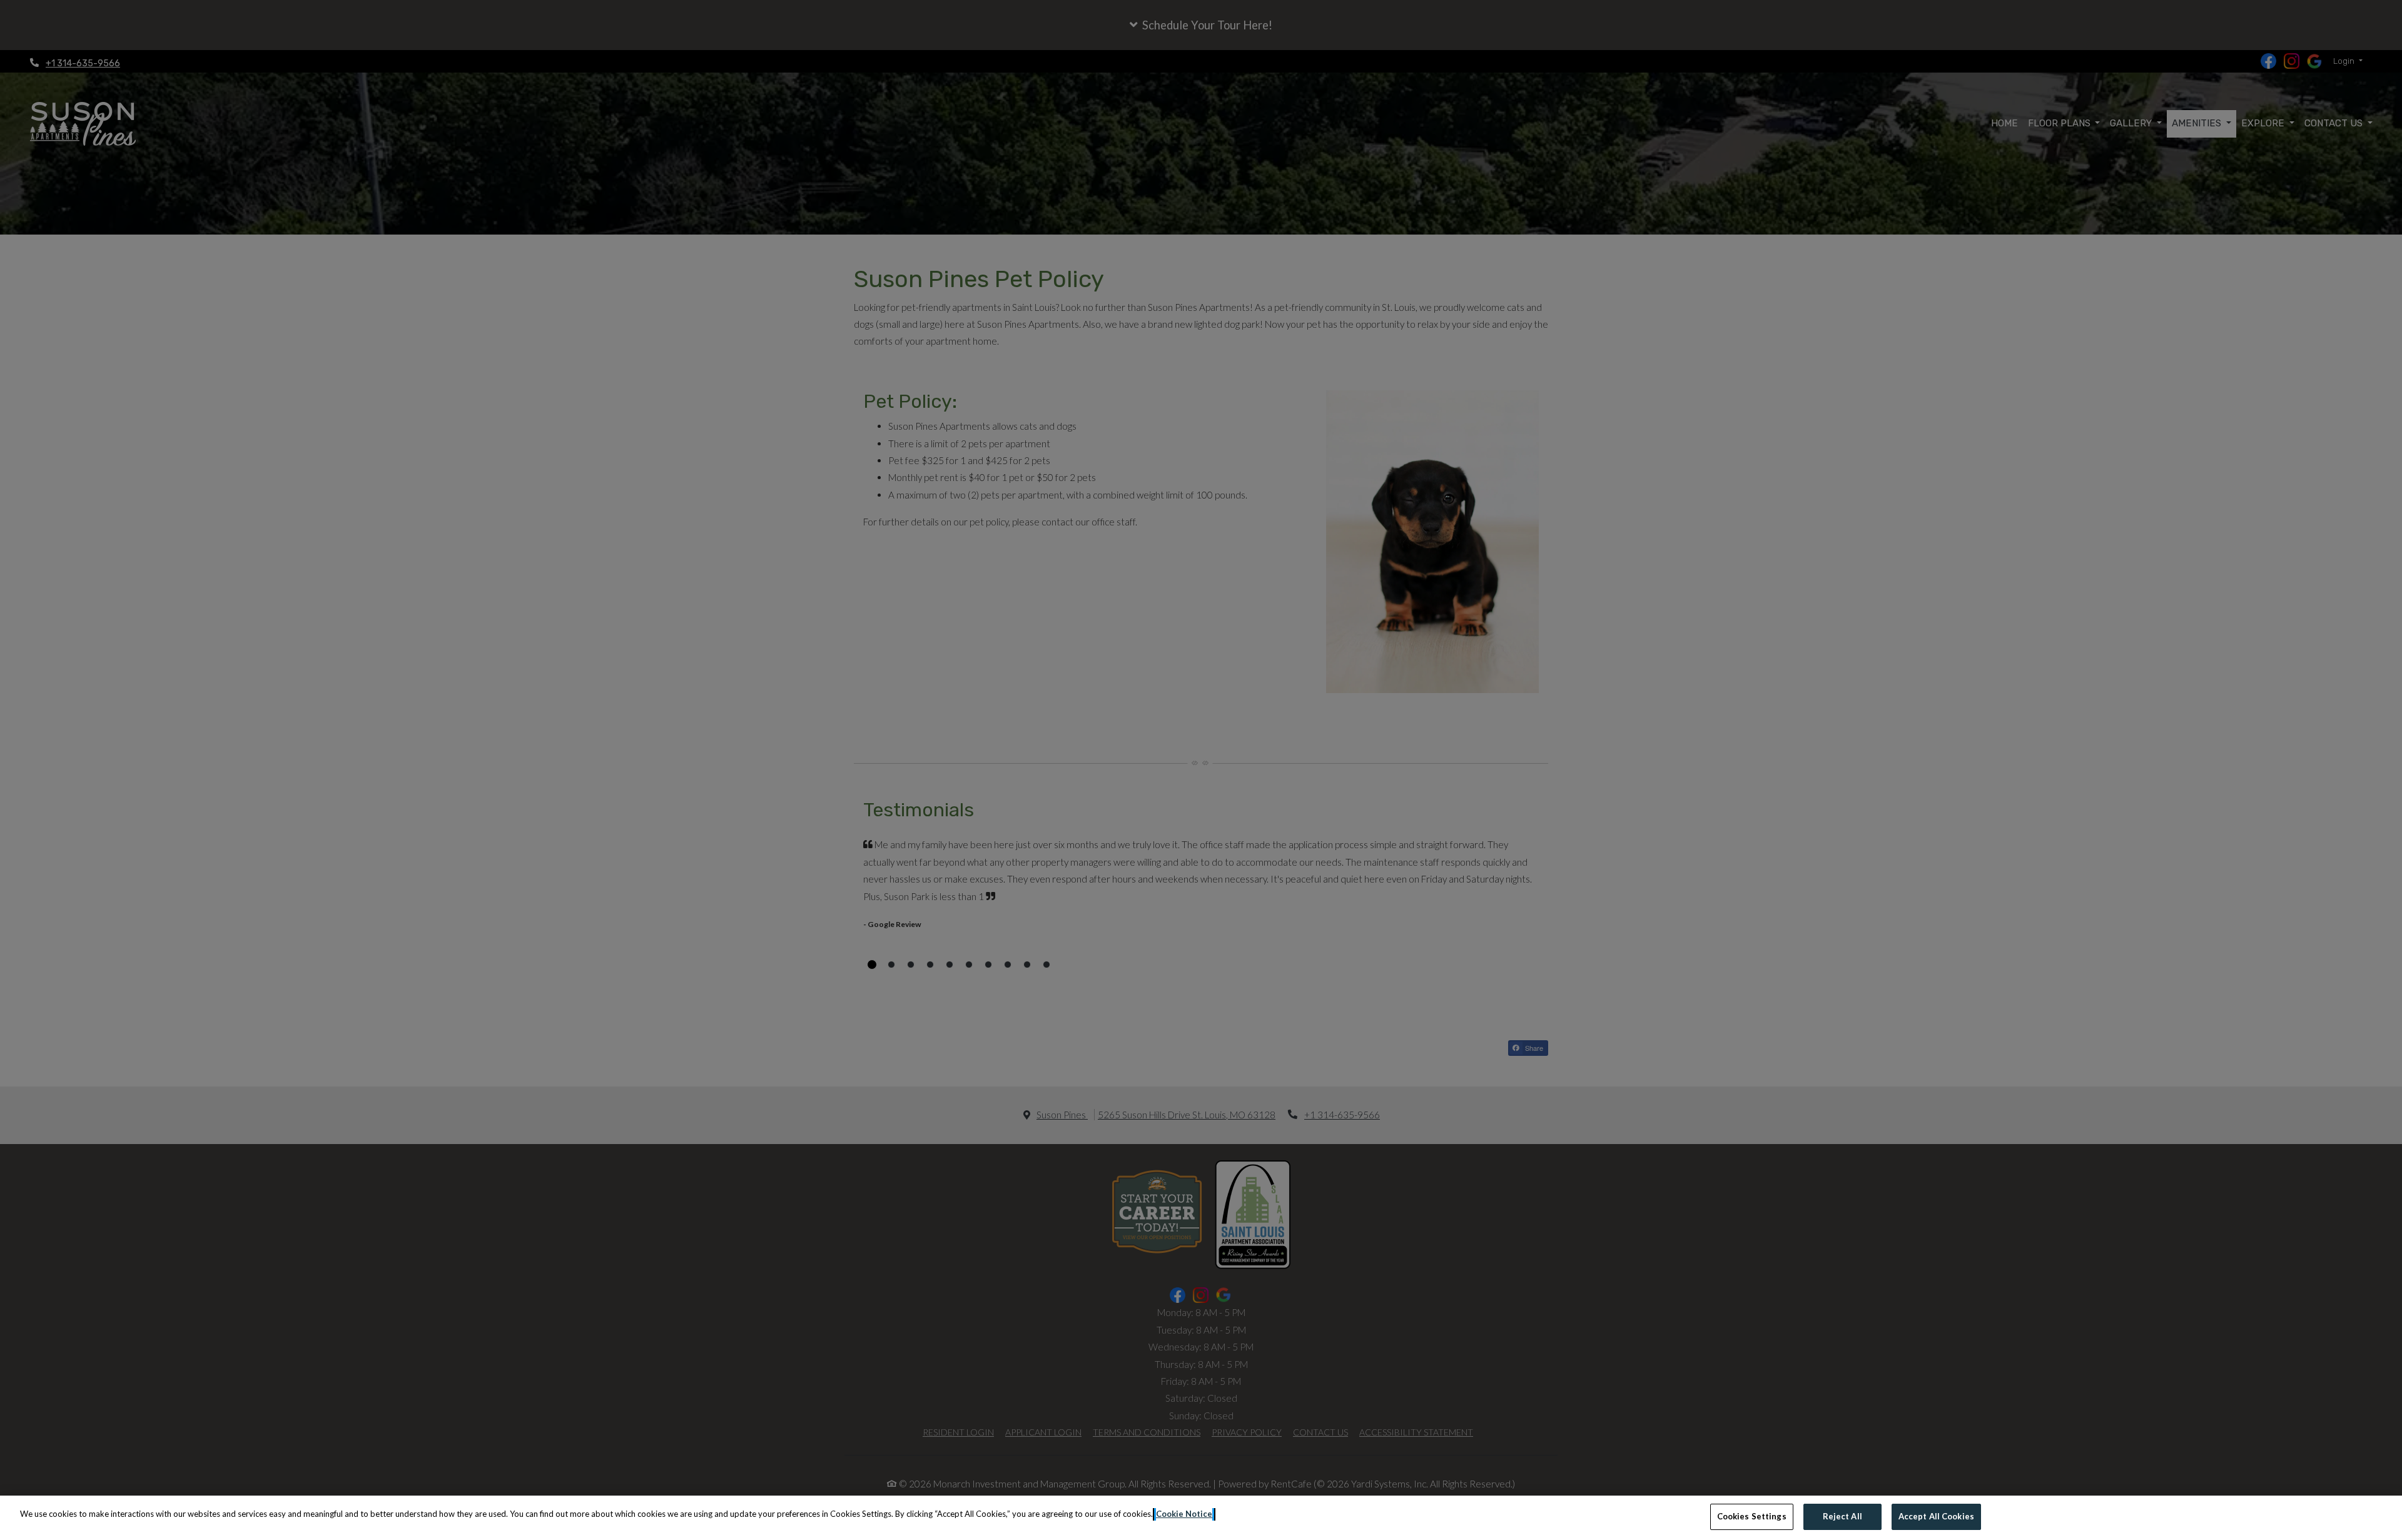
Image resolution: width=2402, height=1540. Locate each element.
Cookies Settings (1752, 1516)
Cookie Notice (1184, 1514)
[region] (1201, 1518)
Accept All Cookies (1936, 1516)
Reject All (1842, 1516)
